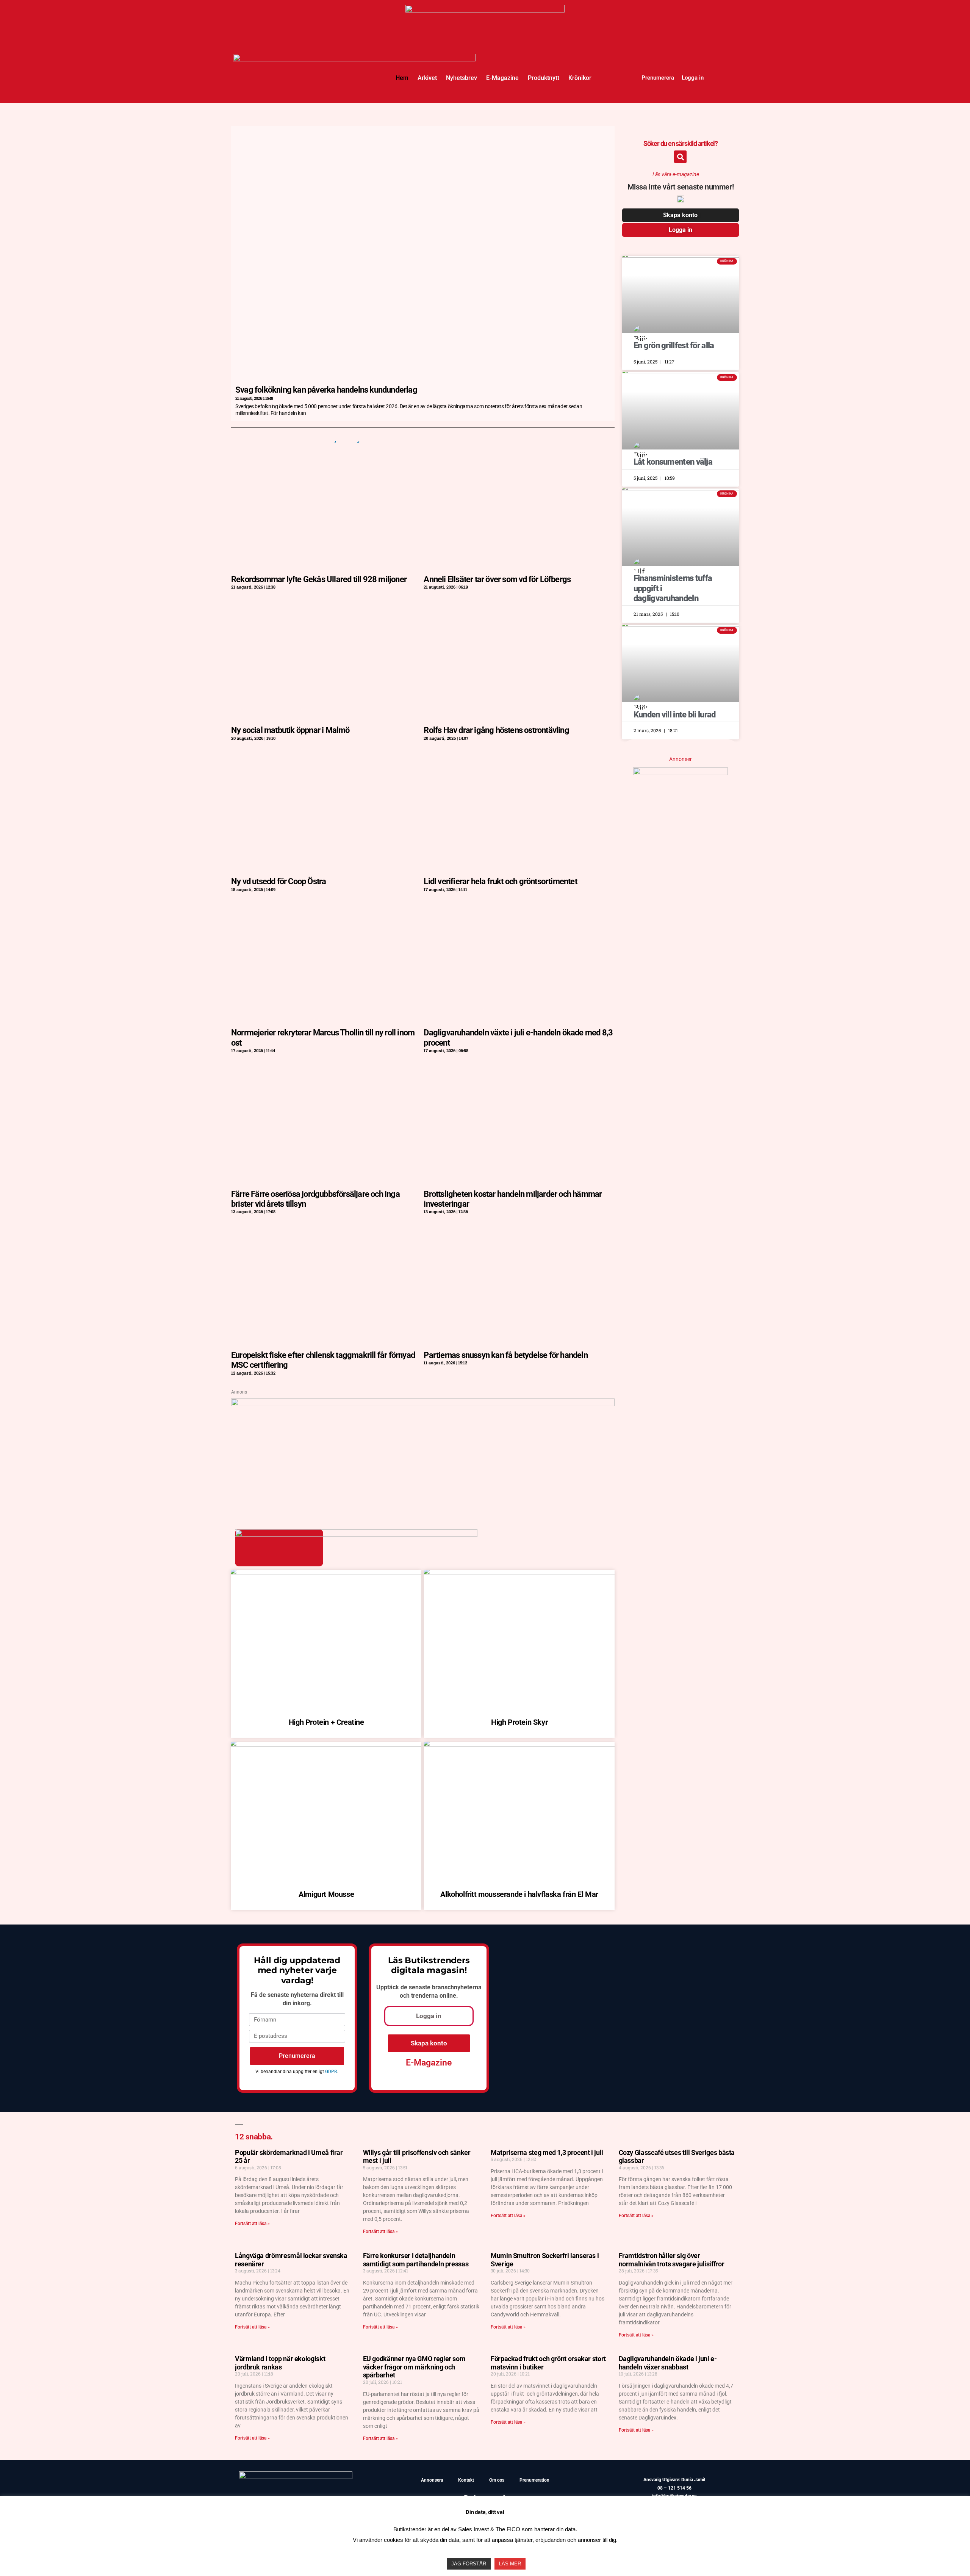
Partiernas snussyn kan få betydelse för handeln (505, 1355)
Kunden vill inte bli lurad (675, 715)
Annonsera (432, 2480)
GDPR (331, 2072)
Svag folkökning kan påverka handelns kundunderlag (326, 390)
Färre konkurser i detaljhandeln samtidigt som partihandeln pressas (416, 2260)
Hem (402, 78)
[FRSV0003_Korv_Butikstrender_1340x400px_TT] (485, 10)
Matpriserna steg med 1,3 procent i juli (547, 2152)
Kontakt (466, 2480)
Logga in (693, 78)
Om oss (497, 2480)
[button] (680, 157)
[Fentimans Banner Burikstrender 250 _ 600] (681, 772)
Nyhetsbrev (462, 78)
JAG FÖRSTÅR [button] (469, 2564)
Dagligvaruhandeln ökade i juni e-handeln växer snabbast (668, 2363)
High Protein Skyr (519, 1722)
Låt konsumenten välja (673, 462)
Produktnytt (544, 78)
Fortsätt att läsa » (252, 2224)
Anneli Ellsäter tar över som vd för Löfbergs (497, 579)
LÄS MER (510, 2564)
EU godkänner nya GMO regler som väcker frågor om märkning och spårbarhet (414, 2367)
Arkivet (427, 78)
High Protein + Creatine (326, 1722)
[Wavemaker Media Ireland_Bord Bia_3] (423, 1403)
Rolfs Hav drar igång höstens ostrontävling (496, 730)
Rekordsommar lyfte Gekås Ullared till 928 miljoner (319, 579)
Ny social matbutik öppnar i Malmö (290, 730)
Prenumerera (658, 78)
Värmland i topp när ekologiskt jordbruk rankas (280, 2363)
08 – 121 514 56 (674, 2488)
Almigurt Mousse (326, 1894)
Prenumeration (534, 2480)
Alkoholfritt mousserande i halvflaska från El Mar (519, 1894)
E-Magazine (502, 78)
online (448, 1996)
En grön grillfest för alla (674, 345)
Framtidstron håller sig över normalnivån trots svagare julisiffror (672, 2260)
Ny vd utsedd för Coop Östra (278, 881)
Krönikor (580, 78)
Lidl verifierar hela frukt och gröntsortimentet (500, 881)
